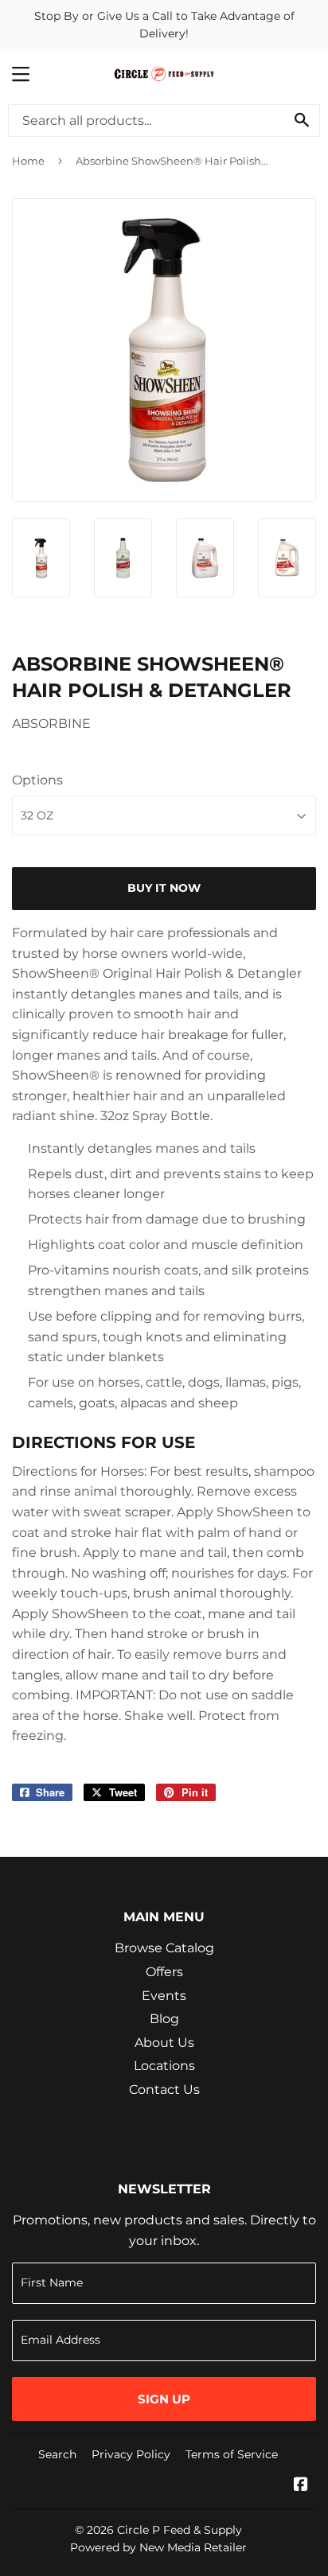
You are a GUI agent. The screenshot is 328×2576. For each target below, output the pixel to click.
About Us (164, 2043)
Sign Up (164, 2399)
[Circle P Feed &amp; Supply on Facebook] (301, 2486)
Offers (164, 1972)
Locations (164, 2066)
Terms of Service (232, 2454)
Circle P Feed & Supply (180, 2530)
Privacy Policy (131, 2454)
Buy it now (164, 888)
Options (37, 780)
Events (164, 1996)
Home (28, 161)
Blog (164, 2019)
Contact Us (164, 2090)
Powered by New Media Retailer (158, 2547)
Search (57, 2454)
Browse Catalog (164, 1948)
